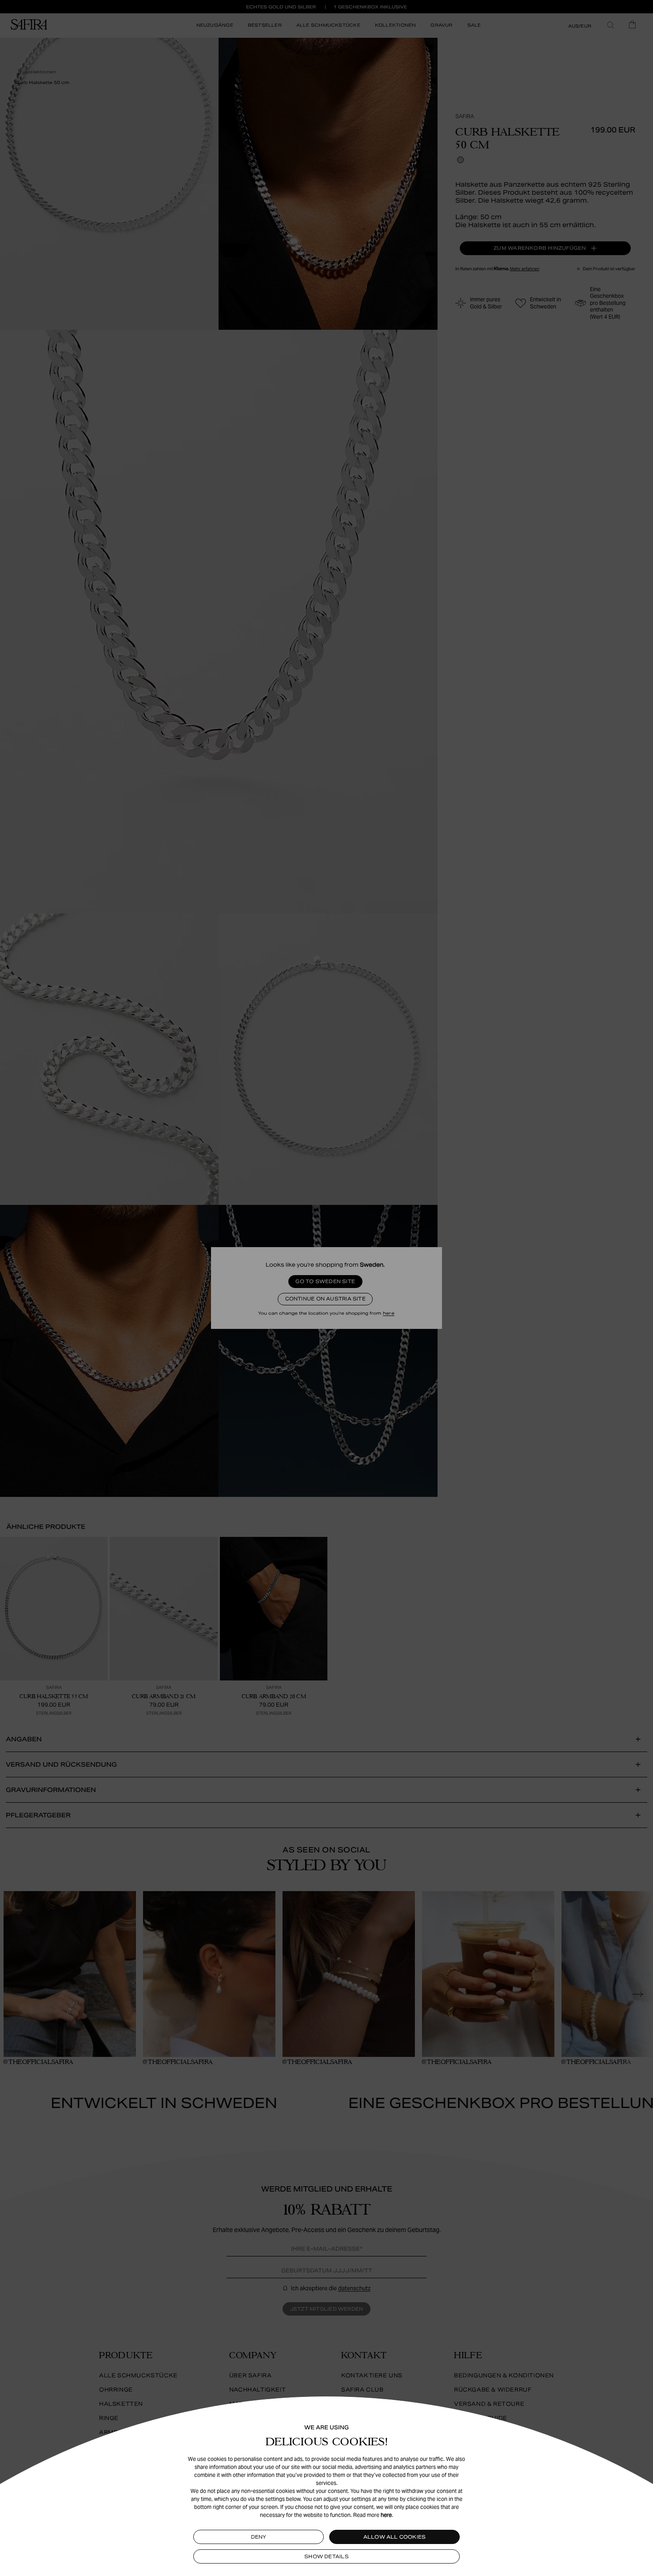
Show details (326, 2556)
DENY (259, 2537)
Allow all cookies (395, 2537)
